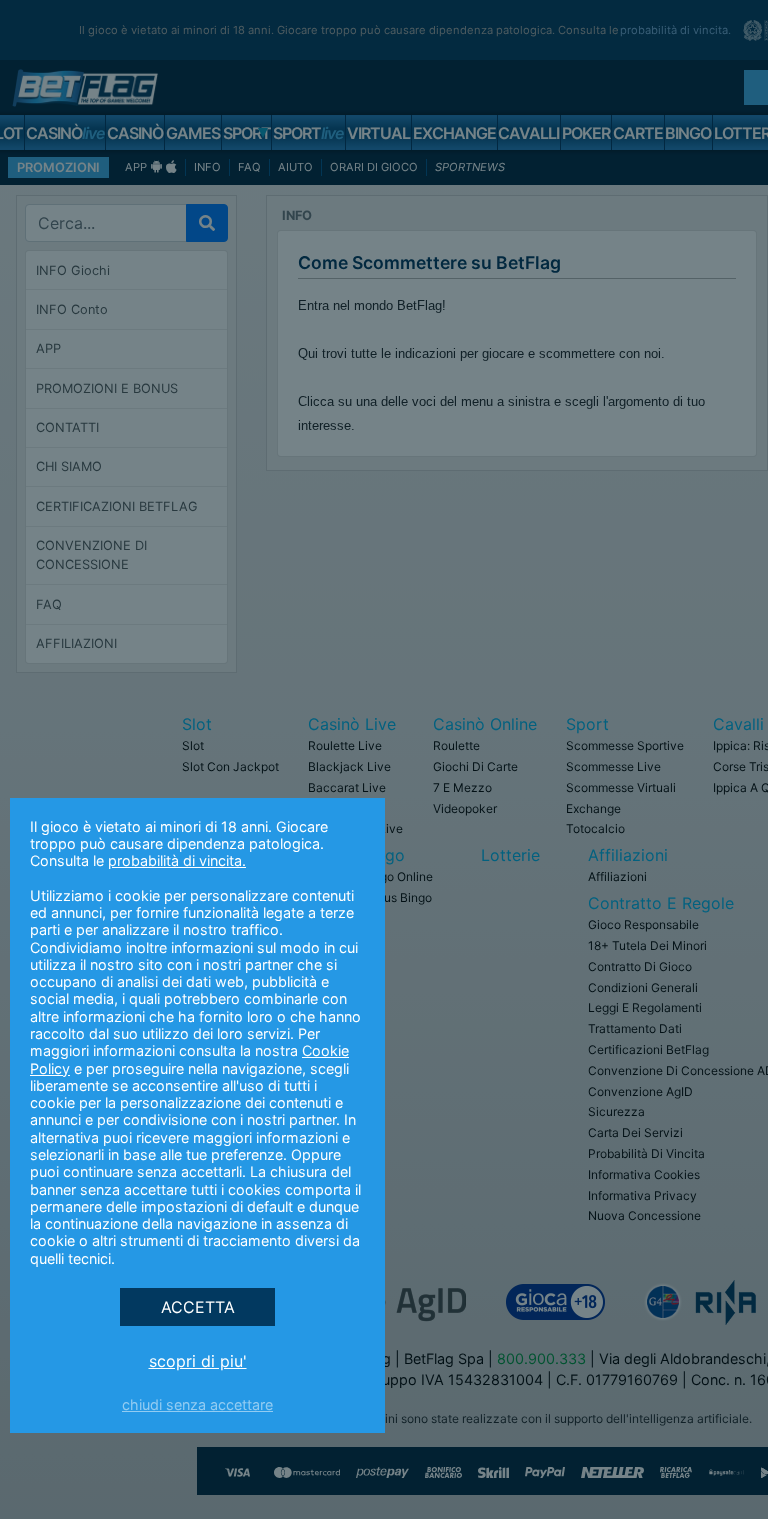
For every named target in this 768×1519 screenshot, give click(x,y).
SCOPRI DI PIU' (198, 1361)
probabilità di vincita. (177, 860)
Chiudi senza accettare (197, 1404)
